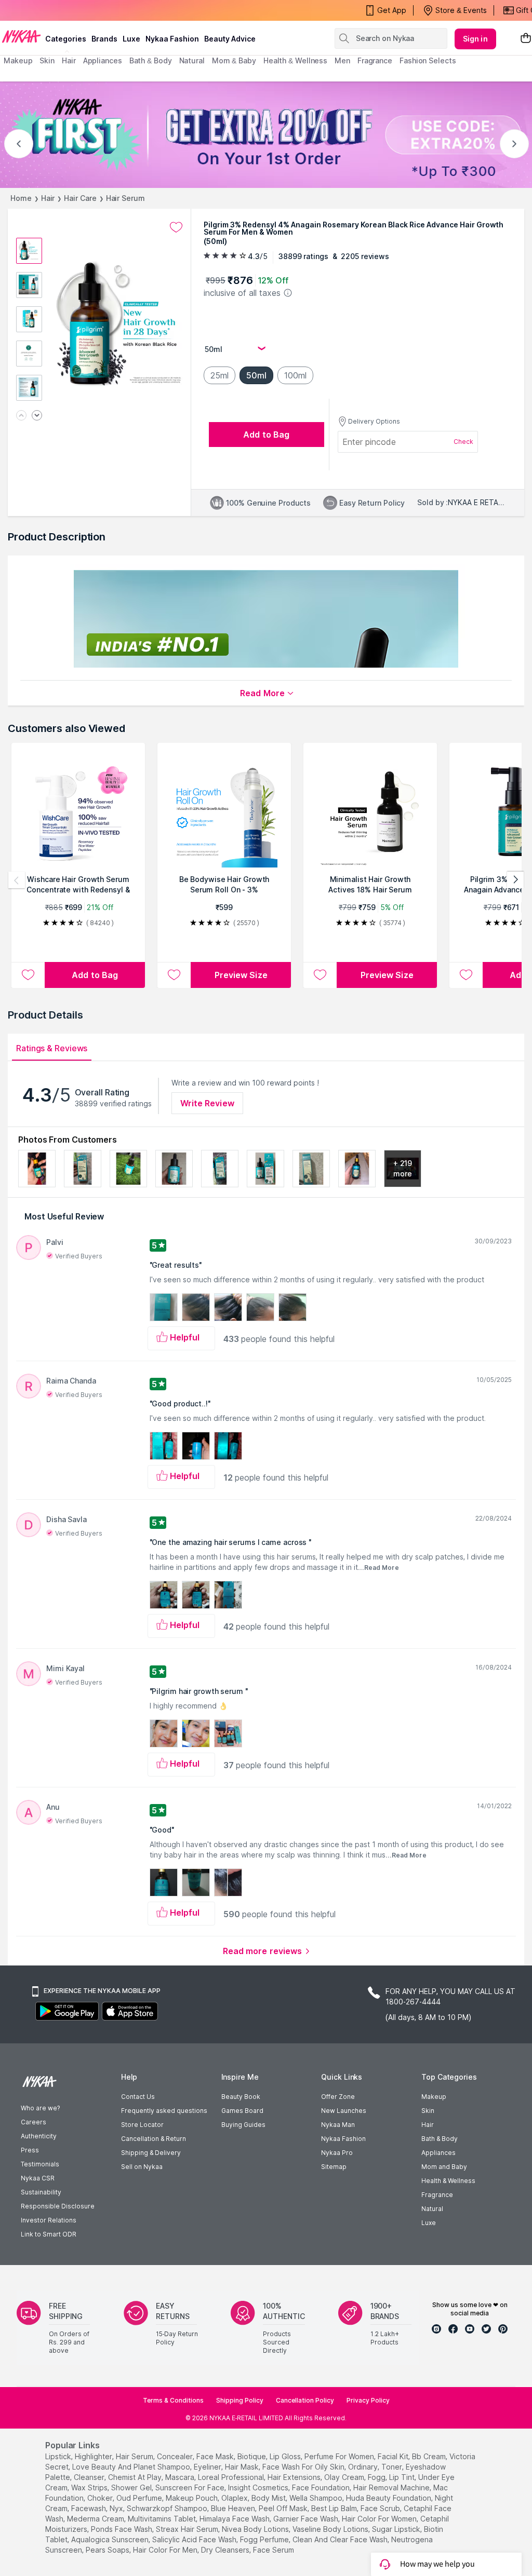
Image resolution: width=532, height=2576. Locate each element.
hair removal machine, (392, 2487)
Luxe (429, 2223)
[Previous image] (21, 416)
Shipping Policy (240, 2400)
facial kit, (394, 2456)
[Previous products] (17, 880)
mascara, (181, 2477)
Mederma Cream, (96, 2519)
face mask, (216, 2456)
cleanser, (90, 2477)
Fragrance (437, 2195)
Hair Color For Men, (166, 2550)
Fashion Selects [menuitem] (428, 60)
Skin (428, 2111)
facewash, (89, 2508)
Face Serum (274, 2550)
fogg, (377, 2477)
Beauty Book (241, 2097)
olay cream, (345, 2477)
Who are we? (40, 2108)
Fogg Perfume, (265, 2539)
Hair (48, 198)
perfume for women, (340, 2456)
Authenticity (39, 2136)
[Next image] (37, 416)
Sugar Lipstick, (397, 2529)
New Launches (344, 2111)
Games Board (242, 2111)
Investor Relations (49, 2220)
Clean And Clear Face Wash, (341, 2539)
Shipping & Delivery (151, 2153)
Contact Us (138, 2097)
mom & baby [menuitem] (234, 60)
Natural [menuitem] (192, 60)
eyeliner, (208, 2467)
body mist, (269, 2498)
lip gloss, (286, 2456)
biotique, (252, 2456)
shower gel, (132, 2487)
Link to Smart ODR (49, 2234)
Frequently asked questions (164, 2111)
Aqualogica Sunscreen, (111, 2539)
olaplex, (235, 2498)
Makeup (434, 2097)
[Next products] (515, 880)
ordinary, (364, 2467)
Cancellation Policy (305, 2400)
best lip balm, (335, 2508)
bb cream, (430, 2456)
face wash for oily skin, (304, 2467)
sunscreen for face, (191, 2487)
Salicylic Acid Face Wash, (195, 2539)
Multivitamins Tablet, (163, 2519)
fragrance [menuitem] (375, 60)
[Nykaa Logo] (21, 36)
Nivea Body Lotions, (256, 2529)
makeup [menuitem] (18, 60)
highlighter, (94, 2456)
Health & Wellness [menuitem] (295, 60)
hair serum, (135, 2456)
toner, (393, 2467)
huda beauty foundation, (389, 2498)
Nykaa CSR (38, 2178)
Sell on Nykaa (142, 2167)
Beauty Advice (230, 39)
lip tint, (403, 2477)
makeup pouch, (192, 2498)
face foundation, (322, 2487)
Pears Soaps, (108, 2550)
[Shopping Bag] (526, 39)
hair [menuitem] (69, 60)
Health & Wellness (448, 2181)
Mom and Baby (444, 2167)
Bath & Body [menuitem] (151, 60)
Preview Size (241, 975)
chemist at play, (136, 2477)
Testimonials (40, 2164)
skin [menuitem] (47, 60)
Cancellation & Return (154, 2139)
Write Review (207, 1103)
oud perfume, (140, 2498)
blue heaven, (234, 2508)
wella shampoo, (317, 2498)
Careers (34, 2122)
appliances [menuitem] (103, 60)
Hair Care (80, 198)
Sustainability (41, 2192)
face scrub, (381, 2508)
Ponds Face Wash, (122, 2529)
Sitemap (334, 2167)
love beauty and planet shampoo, (132, 2467)
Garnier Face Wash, (307, 2519)
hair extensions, (295, 2477)
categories (66, 39)
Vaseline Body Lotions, (331, 2529)
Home (21, 198)
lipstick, (59, 2456)
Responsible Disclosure (58, 2206)
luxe (131, 39)
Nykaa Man (338, 2125)
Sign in (475, 39)
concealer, (176, 2456)
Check (463, 442)
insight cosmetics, (259, 2487)
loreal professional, (232, 2477)
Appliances (438, 2153)
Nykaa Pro (337, 2153)
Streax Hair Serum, (188, 2529)
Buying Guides (243, 2125)
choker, (101, 2498)
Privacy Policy (368, 2400)
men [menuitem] (342, 60)
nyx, (117, 2508)
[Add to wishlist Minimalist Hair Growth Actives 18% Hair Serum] (320, 975)
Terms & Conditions (173, 2400)
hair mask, (243, 2467)
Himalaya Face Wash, (235, 2519)
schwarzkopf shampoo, (168, 2508)
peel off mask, (284, 2508)
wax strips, (90, 2487)
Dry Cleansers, (226, 2550)
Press (30, 2150)
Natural (432, 2209)
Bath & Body (440, 2139)
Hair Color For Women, (380, 2519)
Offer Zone (338, 2097)
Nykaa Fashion (172, 39)
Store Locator (142, 2125)
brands (104, 39)
